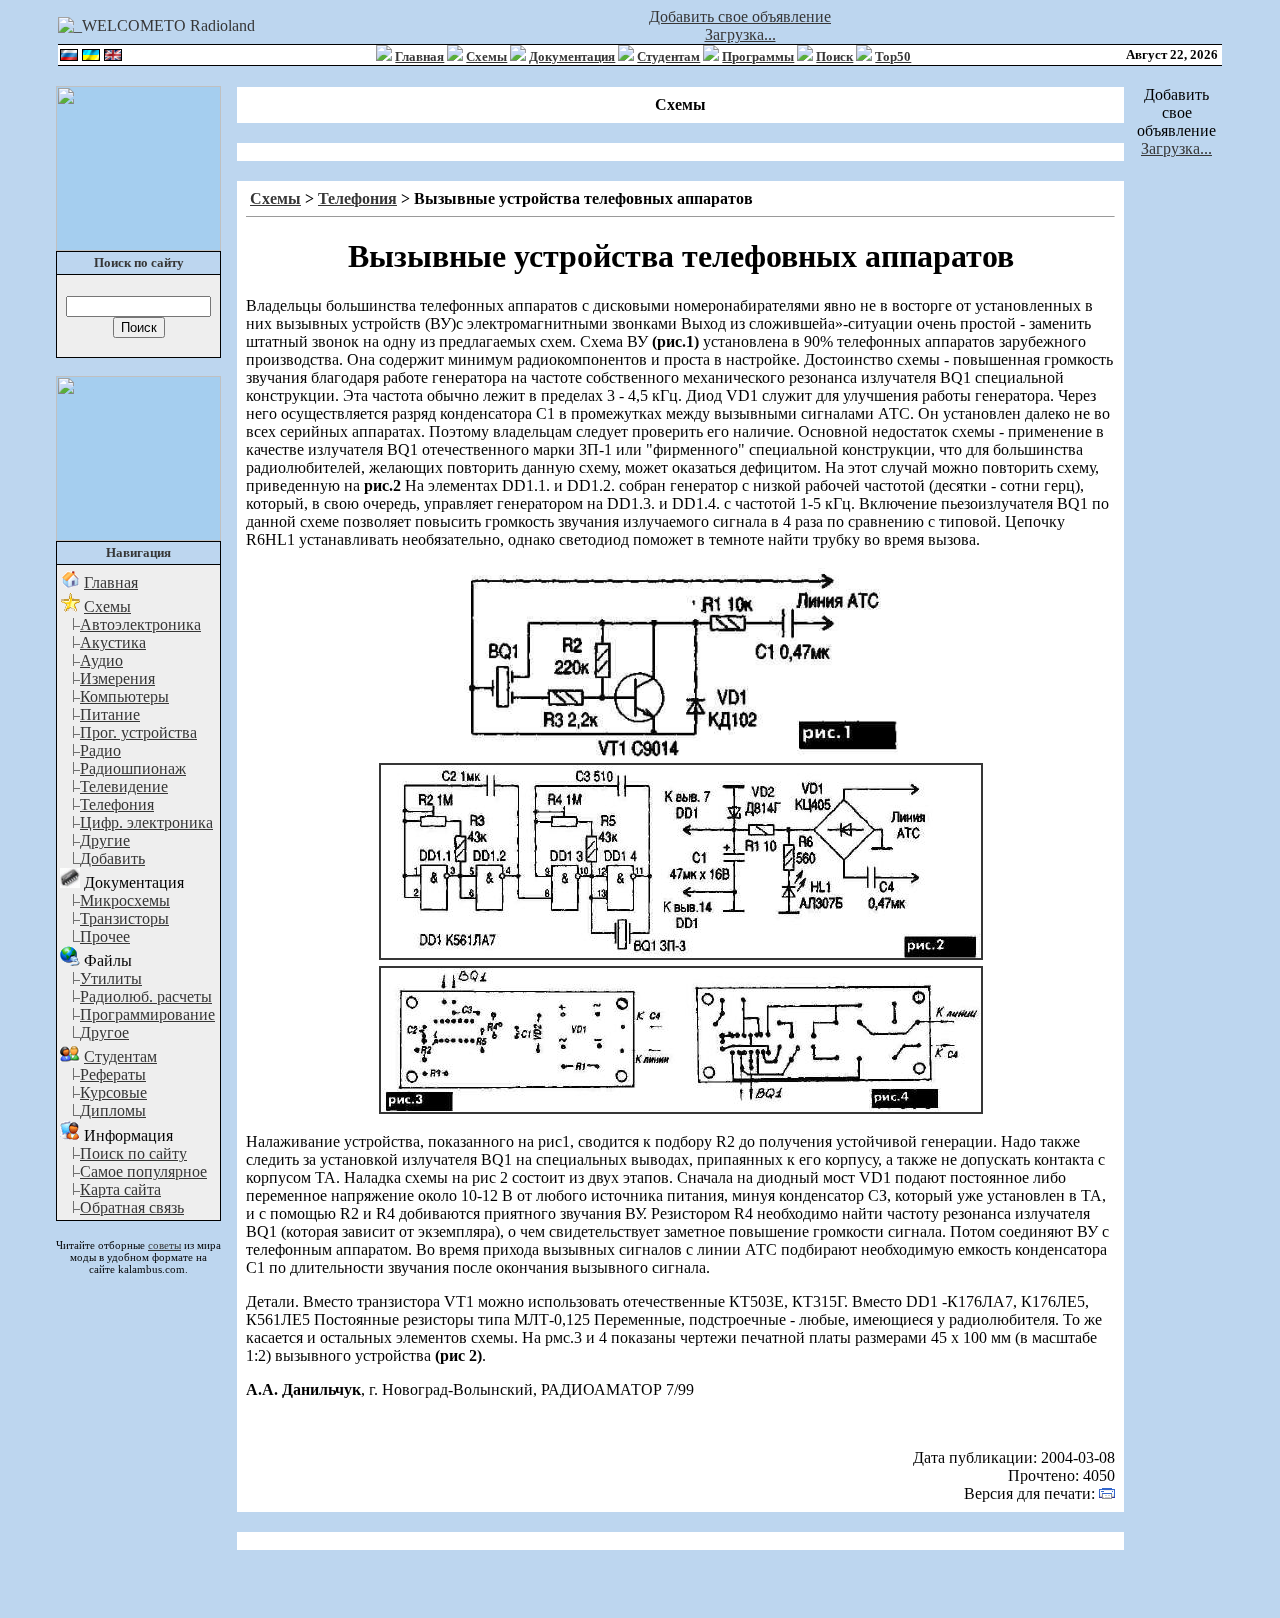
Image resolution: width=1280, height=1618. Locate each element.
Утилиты (111, 978)
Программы (758, 56)
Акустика (113, 642)
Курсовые (113, 1092)
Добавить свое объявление (740, 16)
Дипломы (113, 1110)
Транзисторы (124, 918)
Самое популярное (143, 1171)
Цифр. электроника (146, 822)
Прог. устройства (138, 732)
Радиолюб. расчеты (146, 996)
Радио (100, 750)
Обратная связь (132, 1207)
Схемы (486, 56)
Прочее (105, 936)
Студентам (668, 56)
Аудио (101, 660)
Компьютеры (124, 696)
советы (164, 1245)
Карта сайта (120, 1189)
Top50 (893, 56)
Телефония (117, 804)
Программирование (147, 1014)
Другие (105, 840)
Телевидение (124, 786)
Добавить (112, 858)
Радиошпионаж (133, 768)
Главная (419, 56)
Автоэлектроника (140, 624)
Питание (110, 714)
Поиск (834, 56)
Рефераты (113, 1074)
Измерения (117, 678)
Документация (572, 56)
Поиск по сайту (133, 1153)
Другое (104, 1032)
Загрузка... (740, 34)
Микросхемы (125, 900)
